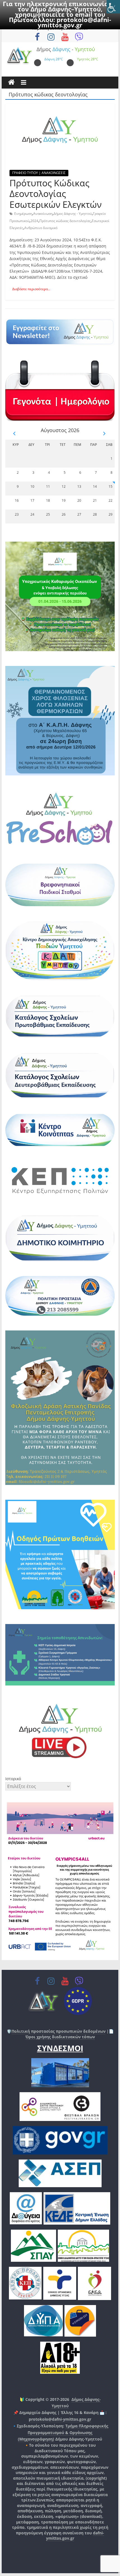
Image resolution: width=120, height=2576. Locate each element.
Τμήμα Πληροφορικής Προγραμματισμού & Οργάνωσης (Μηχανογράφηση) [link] (63, 2433)
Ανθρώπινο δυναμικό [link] (41, 228)
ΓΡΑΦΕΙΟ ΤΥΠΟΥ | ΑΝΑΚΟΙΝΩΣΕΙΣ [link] (39, 173)
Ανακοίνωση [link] (43, 214)
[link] (113, 7)
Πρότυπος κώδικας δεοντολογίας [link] (65, 221)
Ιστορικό (13, 1779)
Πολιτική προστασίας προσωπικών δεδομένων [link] (58, 2031)
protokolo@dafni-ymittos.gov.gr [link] (74, 22)
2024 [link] (34, 221)
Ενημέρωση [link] (23, 214)
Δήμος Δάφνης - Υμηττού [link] (73, 214)
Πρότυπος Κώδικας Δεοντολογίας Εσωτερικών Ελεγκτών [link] (56, 194)
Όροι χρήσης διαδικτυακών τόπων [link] (60, 2037)
